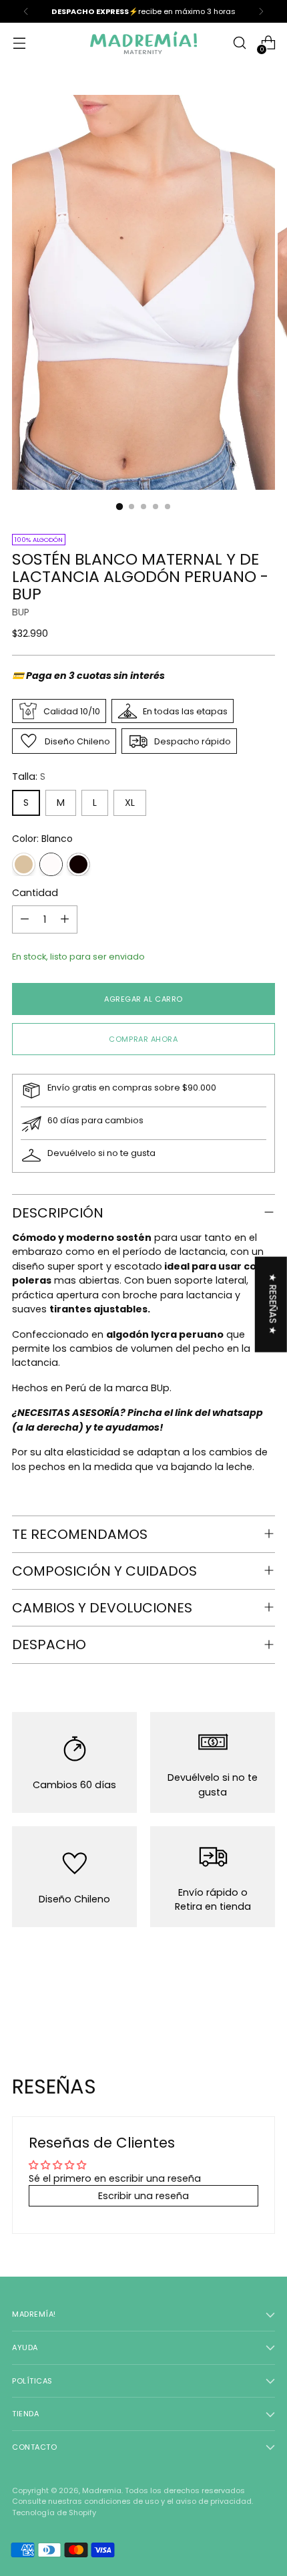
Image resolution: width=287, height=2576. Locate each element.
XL (130, 803)
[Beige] (24, 864)
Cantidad (35, 893)
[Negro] (78, 864)
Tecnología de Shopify (54, 2513)
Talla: (29, 776)
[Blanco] (51, 864)
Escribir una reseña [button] (143, 2196)
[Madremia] (143, 43)
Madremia (102, 2490)
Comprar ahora (143, 1039)
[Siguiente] (261, 11)
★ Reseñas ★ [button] (273, 1304)
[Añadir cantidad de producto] (65, 919)
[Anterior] (26, 11)
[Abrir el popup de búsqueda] (239, 43)
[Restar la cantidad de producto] (25, 919)
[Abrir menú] (19, 43)
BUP (21, 612)
